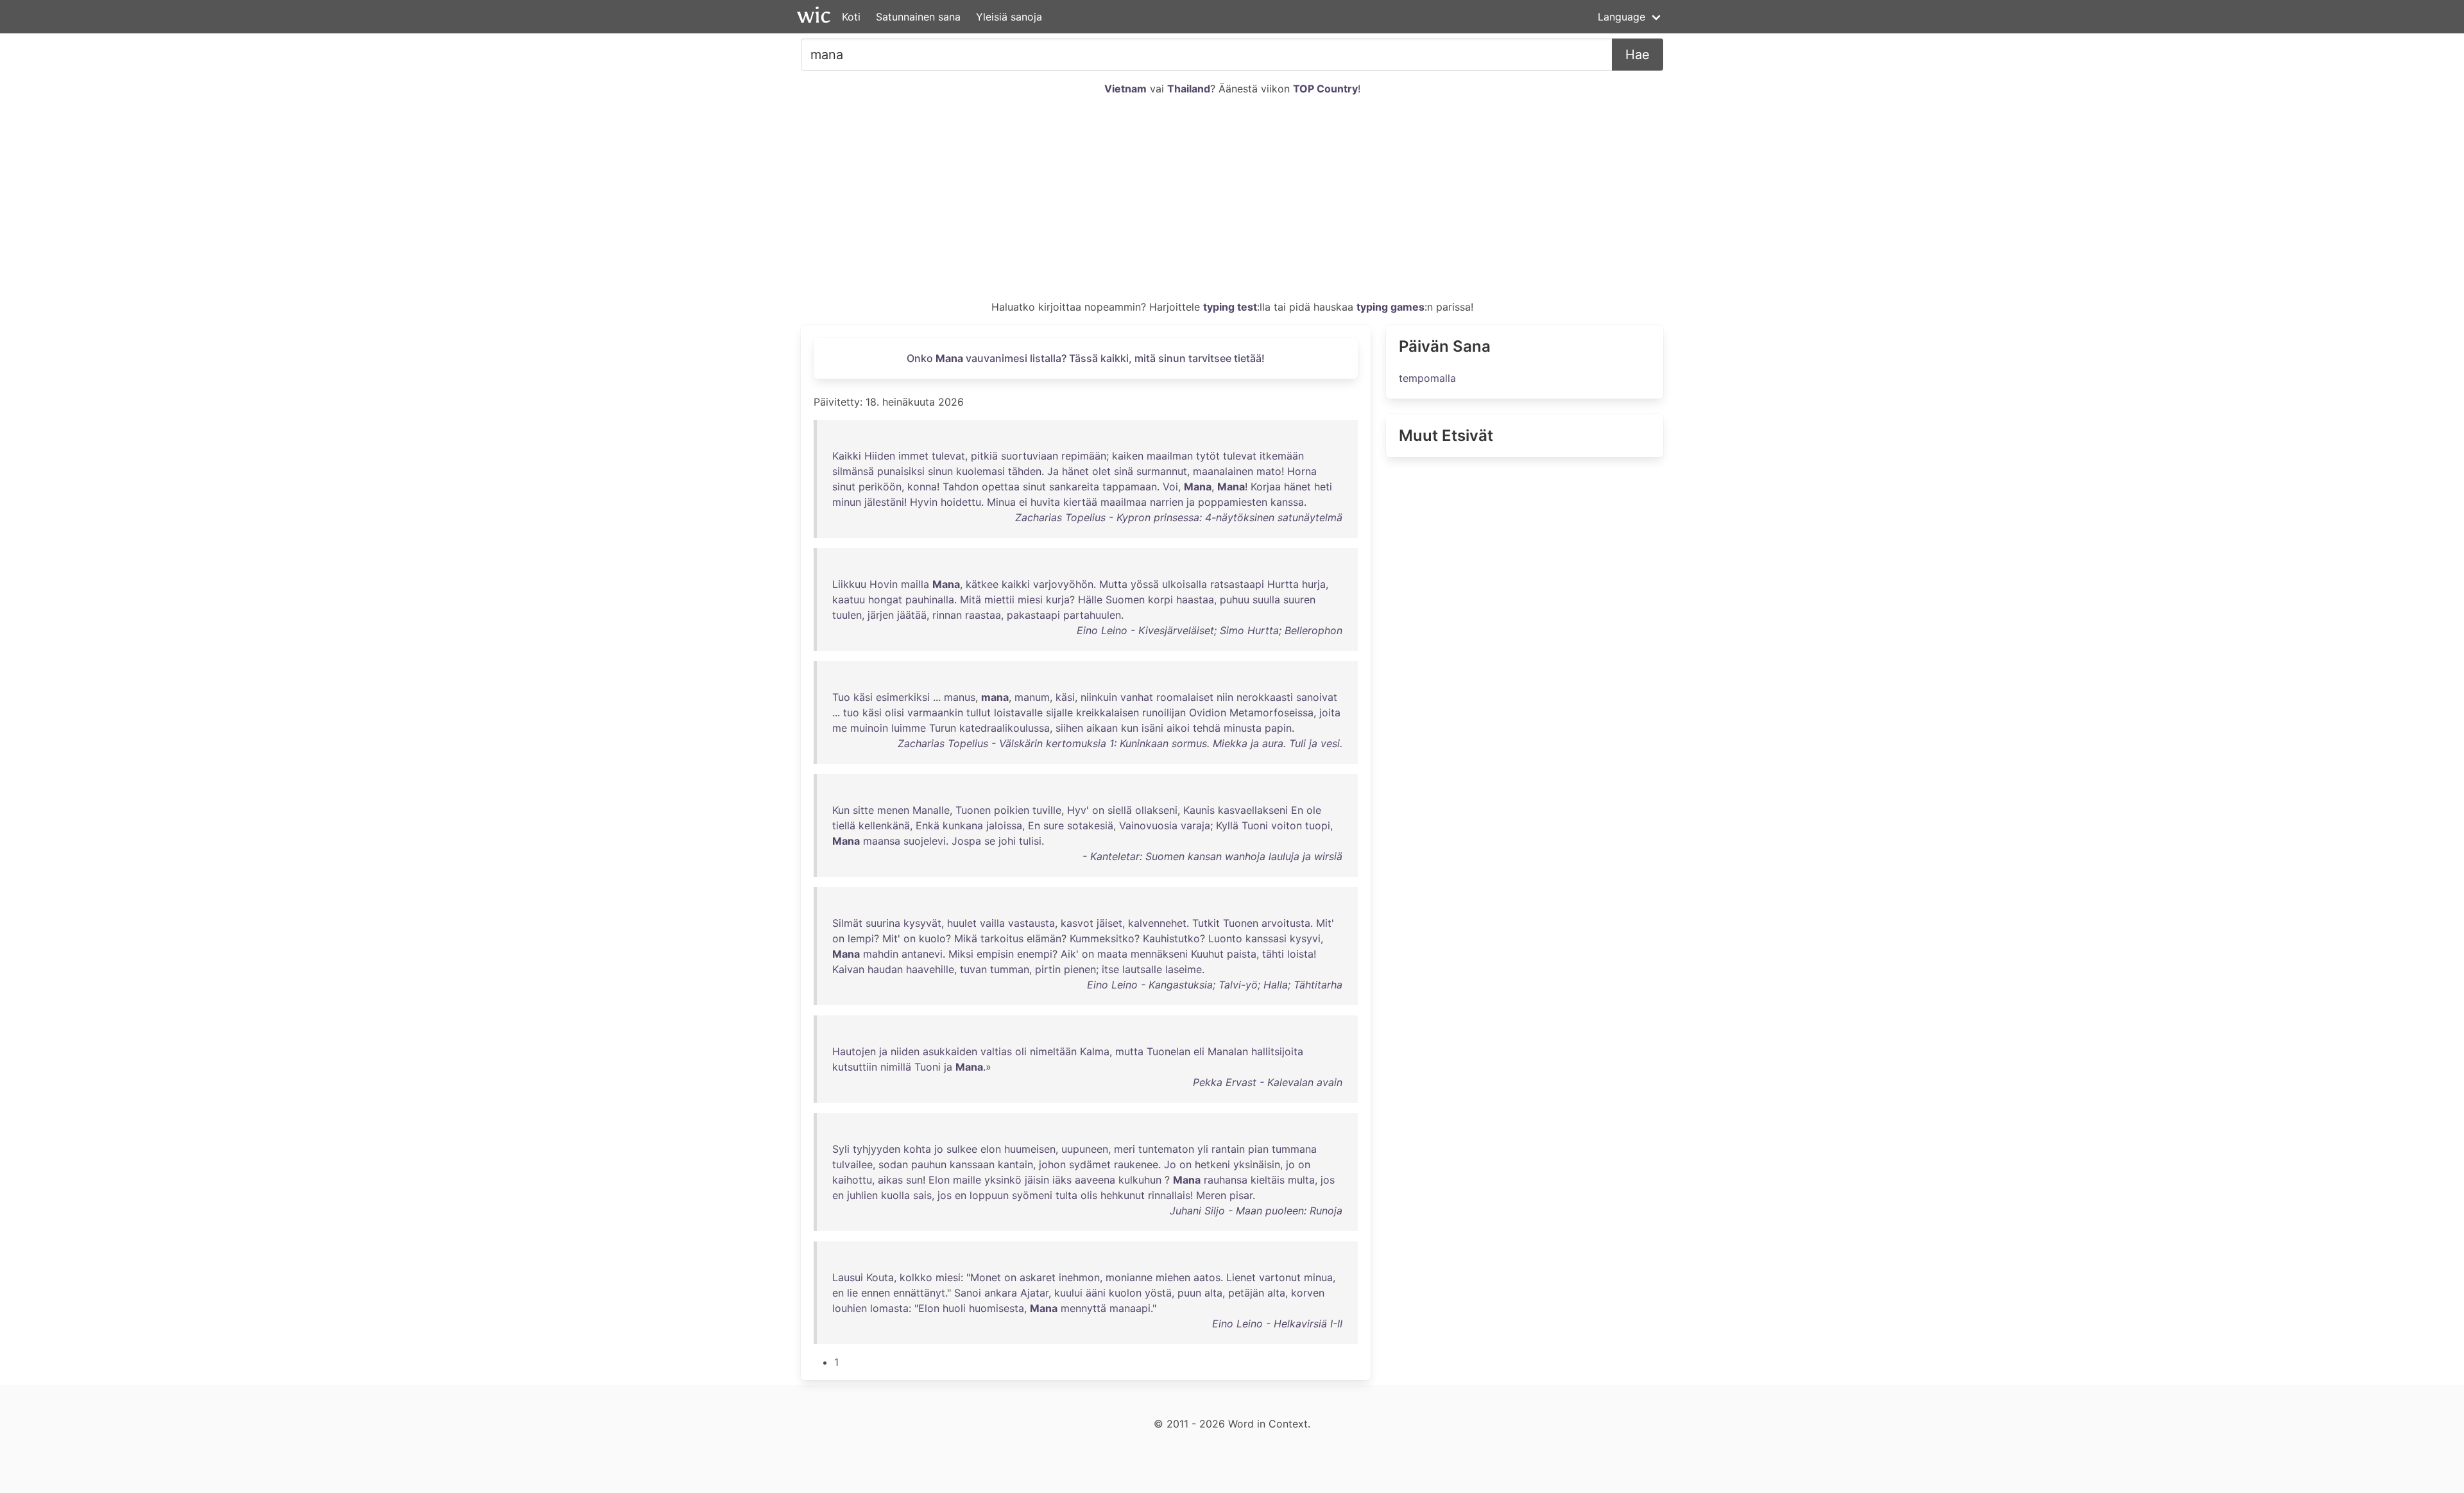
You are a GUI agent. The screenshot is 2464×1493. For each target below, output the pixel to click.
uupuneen (1085, 1149)
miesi (1030, 600)
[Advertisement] (1232, 203)
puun (1189, 1293)
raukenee (1136, 1164)
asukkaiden (950, 1051)
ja (1191, 502)
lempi (861, 938)
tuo (851, 712)
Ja (1053, 471)
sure (1054, 825)
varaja (1195, 825)
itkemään (1282, 456)
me (840, 728)
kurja (1058, 600)
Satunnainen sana (918, 17)
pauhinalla (930, 600)
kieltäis (1268, 1180)
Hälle (1090, 600)
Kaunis (1199, 810)
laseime (1184, 969)
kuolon (1125, 1293)
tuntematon (1166, 1149)
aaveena (1095, 1180)
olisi (894, 712)
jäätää (912, 615)
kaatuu (849, 600)
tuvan (973, 969)
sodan (893, 1164)
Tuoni (1255, 825)
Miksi (961, 954)
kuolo (932, 938)
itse (1110, 969)
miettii (999, 600)
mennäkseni (1159, 954)
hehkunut (1123, 1195)
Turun (943, 728)
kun (1130, 728)
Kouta (880, 1277)
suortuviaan (1030, 456)
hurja (1314, 584)
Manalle (931, 810)
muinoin (869, 728)
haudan (885, 969)
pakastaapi (1033, 615)
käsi (863, 697)
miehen (1173, 1277)
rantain (1228, 1149)
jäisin (1037, 1180)
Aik (1068, 954)
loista (1300, 954)
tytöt (1208, 456)
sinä (1124, 471)
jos (1328, 1180)
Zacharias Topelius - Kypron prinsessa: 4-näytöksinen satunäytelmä (1179, 517)
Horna (1302, 471)
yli (1203, 1149)
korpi (1160, 600)
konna (922, 487)
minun (847, 502)
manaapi (1130, 1308)
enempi (1035, 954)
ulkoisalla (1185, 584)
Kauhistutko (1171, 938)
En (1297, 810)
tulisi (1030, 841)
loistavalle (1018, 712)
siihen (1069, 728)
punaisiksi (901, 471)
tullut (979, 712)
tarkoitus (1002, 938)
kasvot (1077, 923)
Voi (1170, 487)
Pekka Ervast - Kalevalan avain (1268, 1082)
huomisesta (997, 1308)
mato (1269, 471)
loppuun (989, 1195)
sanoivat (1317, 697)
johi (1007, 841)
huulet (962, 923)
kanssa (1287, 502)
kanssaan (972, 1164)
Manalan (1228, 1051)
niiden (905, 1051)
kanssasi (1266, 938)
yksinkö (1003, 1180)
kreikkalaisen (1108, 712)
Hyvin (924, 502)
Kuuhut (1207, 954)
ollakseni (1156, 810)
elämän (1044, 938)
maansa (882, 841)
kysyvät (922, 923)
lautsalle (1142, 969)
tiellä (844, 825)
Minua (1001, 502)
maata (1112, 954)
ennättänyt (919, 1293)
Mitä (971, 600)
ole (1314, 810)
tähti (1273, 954)
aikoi (1178, 728)
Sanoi (968, 1293)
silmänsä (853, 471)
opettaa (1001, 487)
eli (1199, 1051)
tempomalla (1427, 378)
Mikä (966, 938)
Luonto (1225, 938)
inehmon (1079, 1277)
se (990, 841)
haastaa (1195, 600)
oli (1021, 1051)
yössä (1145, 584)
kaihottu (852, 1180)
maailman (1170, 456)
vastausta (1031, 923)
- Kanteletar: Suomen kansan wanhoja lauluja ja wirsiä (1212, 856)
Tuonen (973, 810)
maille (967, 1180)
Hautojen (854, 1051)
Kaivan (848, 969)
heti (1323, 487)
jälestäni (884, 502)
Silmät (847, 923)
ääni (1096, 1293)
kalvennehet (1157, 923)
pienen (1080, 969)
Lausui (848, 1277)
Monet (986, 1277)
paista (1242, 954)
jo (939, 1149)
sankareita (1074, 487)
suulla (1266, 600)
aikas (890, 1180)
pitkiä (984, 456)
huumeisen (1030, 1149)
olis (1089, 1195)
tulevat (948, 456)
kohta (917, 1149)
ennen (876, 1293)
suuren (1299, 600)
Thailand (1189, 89)
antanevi (922, 954)
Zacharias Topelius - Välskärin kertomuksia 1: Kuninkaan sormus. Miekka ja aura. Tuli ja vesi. (1120, 743)
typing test (1230, 307)
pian (1258, 1149)
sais (922, 1195)
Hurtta (1283, 584)
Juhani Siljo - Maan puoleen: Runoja (1256, 1211)
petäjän (1246, 1293)
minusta (1243, 728)
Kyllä (1227, 825)
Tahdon (961, 487)
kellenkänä (884, 825)
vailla (992, 923)
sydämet (1090, 1164)
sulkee (962, 1149)
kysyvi (1305, 938)
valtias (996, 1051)
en (838, 1195)
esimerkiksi (903, 697)
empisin (995, 954)
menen (893, 810)
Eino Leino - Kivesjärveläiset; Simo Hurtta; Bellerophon (1210, 630)
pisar (1241, 1195)
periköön (880, 487)
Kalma (1095, 1051)
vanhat (1137, 697)
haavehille (930, 969)
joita (1330, 712)
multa (1301, 1180)
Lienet (1241, 1277)
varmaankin (935, 712)
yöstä (1158, 1293)
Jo (1170, 1164)
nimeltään (1053, 1051)
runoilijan (1164, 712)
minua (1318, 1277)
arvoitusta (1286, 923)
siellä (1120, 810)
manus (960, 697)
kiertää (1080, 502)
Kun (841, 810)
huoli (954, 1308)
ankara (1001, 1293)
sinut (844, 487)
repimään (1084, 456)
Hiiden (880, 456)
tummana (1294, 1149)
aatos (1207, 1277)
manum (1032, 697)
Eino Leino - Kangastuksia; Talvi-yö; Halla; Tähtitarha (1215, 985)
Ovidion (1208, 712)
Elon (939, 1180)
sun (914, 1180)
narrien (1167, 502)
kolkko (916, 1277)
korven (1308, 1293)
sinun (940, 471)
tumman (1010, 969)
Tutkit (1206, 923)
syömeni (1032, 1195)
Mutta (1113, 584)
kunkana (963, 825)
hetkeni (1212, 1164)
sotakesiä (1090, 825)
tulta (1066, 1195)
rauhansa (1226, 1180)
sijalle (1059, 712)
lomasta (889, 1308)
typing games (1390, 307)
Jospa (966, 841)
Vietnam (1125, 89)
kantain (1015, 1164)
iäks (1062, 1180)
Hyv (1077, 810)
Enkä (928, 825)
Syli (841, 1149)
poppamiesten (1233, 502)
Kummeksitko (1102, 938)
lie (852, 1293)
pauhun (929, 1164)
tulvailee (852, 1164)
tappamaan (1130, 487)
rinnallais (1169, 1195)
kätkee (982, 584)
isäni (1152, 728)
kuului (1068, 1293)
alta (1213, 1293)
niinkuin (1099, 697)
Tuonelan (1168, 1051)
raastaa (983, 615)
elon (991, 1149)
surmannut (1162, 471)
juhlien (862, 1195)
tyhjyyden (877, 1149)
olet (1101, 471)
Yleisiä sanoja (1009, 17)
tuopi (1318, 825)
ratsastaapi (1237, 584)
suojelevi (925, 841)
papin (1278, 728)
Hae (1638, 55)
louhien (850, 1308)
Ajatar (1034, 1293)
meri (1125, 1149)
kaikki (1016, 584)
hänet (1075, 471)
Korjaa (1266, 487)
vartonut (1280, 1277)
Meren (1211, 1195)
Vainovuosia (1148, 825)
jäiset (1109, 923)
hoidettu (961, 502)
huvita (1045, 502)
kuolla (895, 1195)
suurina (883, 923)
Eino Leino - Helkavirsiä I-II (1277, 1324)
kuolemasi (980, 471)
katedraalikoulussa (1005, 728)
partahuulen (1092, 615)
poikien (1012, 810)
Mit (1324, 923)
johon (1052, 1164)
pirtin (1048, 969)
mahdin (881, 954)
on (1098, 810)
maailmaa (1124, 502)
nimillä (896, 1067)
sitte (863, 810)
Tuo (841, 697)
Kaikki (847, 456)
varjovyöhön (1063, 584)
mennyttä (1083, 1308)
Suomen (1125, 600)
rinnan (947, 615)
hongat (885, 600)
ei (1023, 502)
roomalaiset (1185, 697)
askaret (1038, 1277)
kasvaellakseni (1253, 810)
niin (1225, 697)
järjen (881, 615)
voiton (1287, 825)
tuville (1047, 810)
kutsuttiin (855, 1067)
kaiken (1128, 456)
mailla (915, 584)
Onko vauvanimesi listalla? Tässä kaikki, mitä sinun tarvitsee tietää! (1086, 358)
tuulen (847, 615)
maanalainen (1223, 471)
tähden (1025, 471)
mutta (1129, 1051)
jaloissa (1004, 825)
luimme (909, 728)
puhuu (1235, 600)
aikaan (1102, 728)
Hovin (884, 584)
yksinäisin (1257, 1164)
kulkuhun (1140, 1180)
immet (913, 456)
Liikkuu (849, 584)
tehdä (1207, 728)
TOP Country (1325, 89)
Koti (851, 17)
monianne (1129, 1277)
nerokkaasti (1265, 697)
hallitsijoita (1277, 1051)
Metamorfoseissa (1271, 712)
